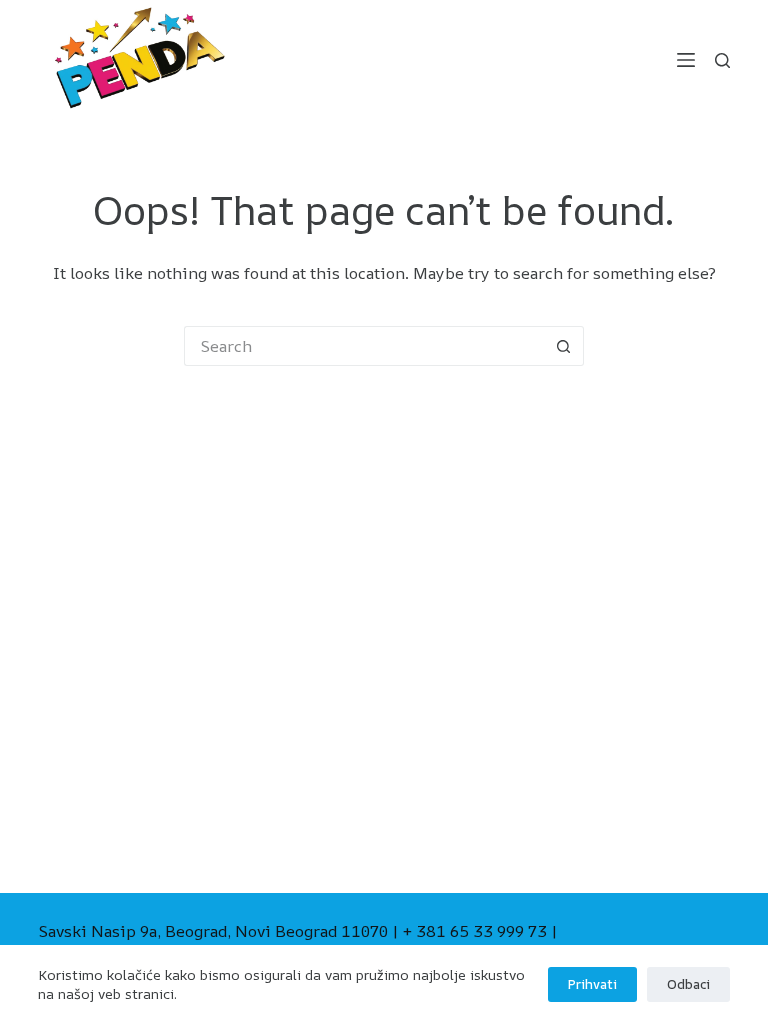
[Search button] (564, 346)
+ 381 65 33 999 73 (475, 931)
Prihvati (592, 984)
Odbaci (688, 984)
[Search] (722, 60)
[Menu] (686, 60)
